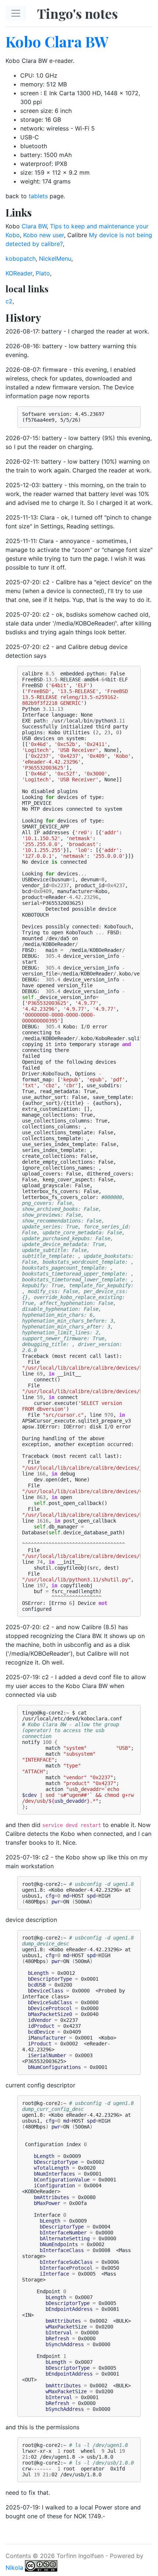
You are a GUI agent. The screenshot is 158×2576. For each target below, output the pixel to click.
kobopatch (21, 258)
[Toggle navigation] (16, 13)
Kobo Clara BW (57, 41)
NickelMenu (55, 258)
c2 (9, 301)
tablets (38, 196)
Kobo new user (44, 235)
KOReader (19, 273)
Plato (43, 273)
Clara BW (34, 226)
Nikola (14, 2568)
